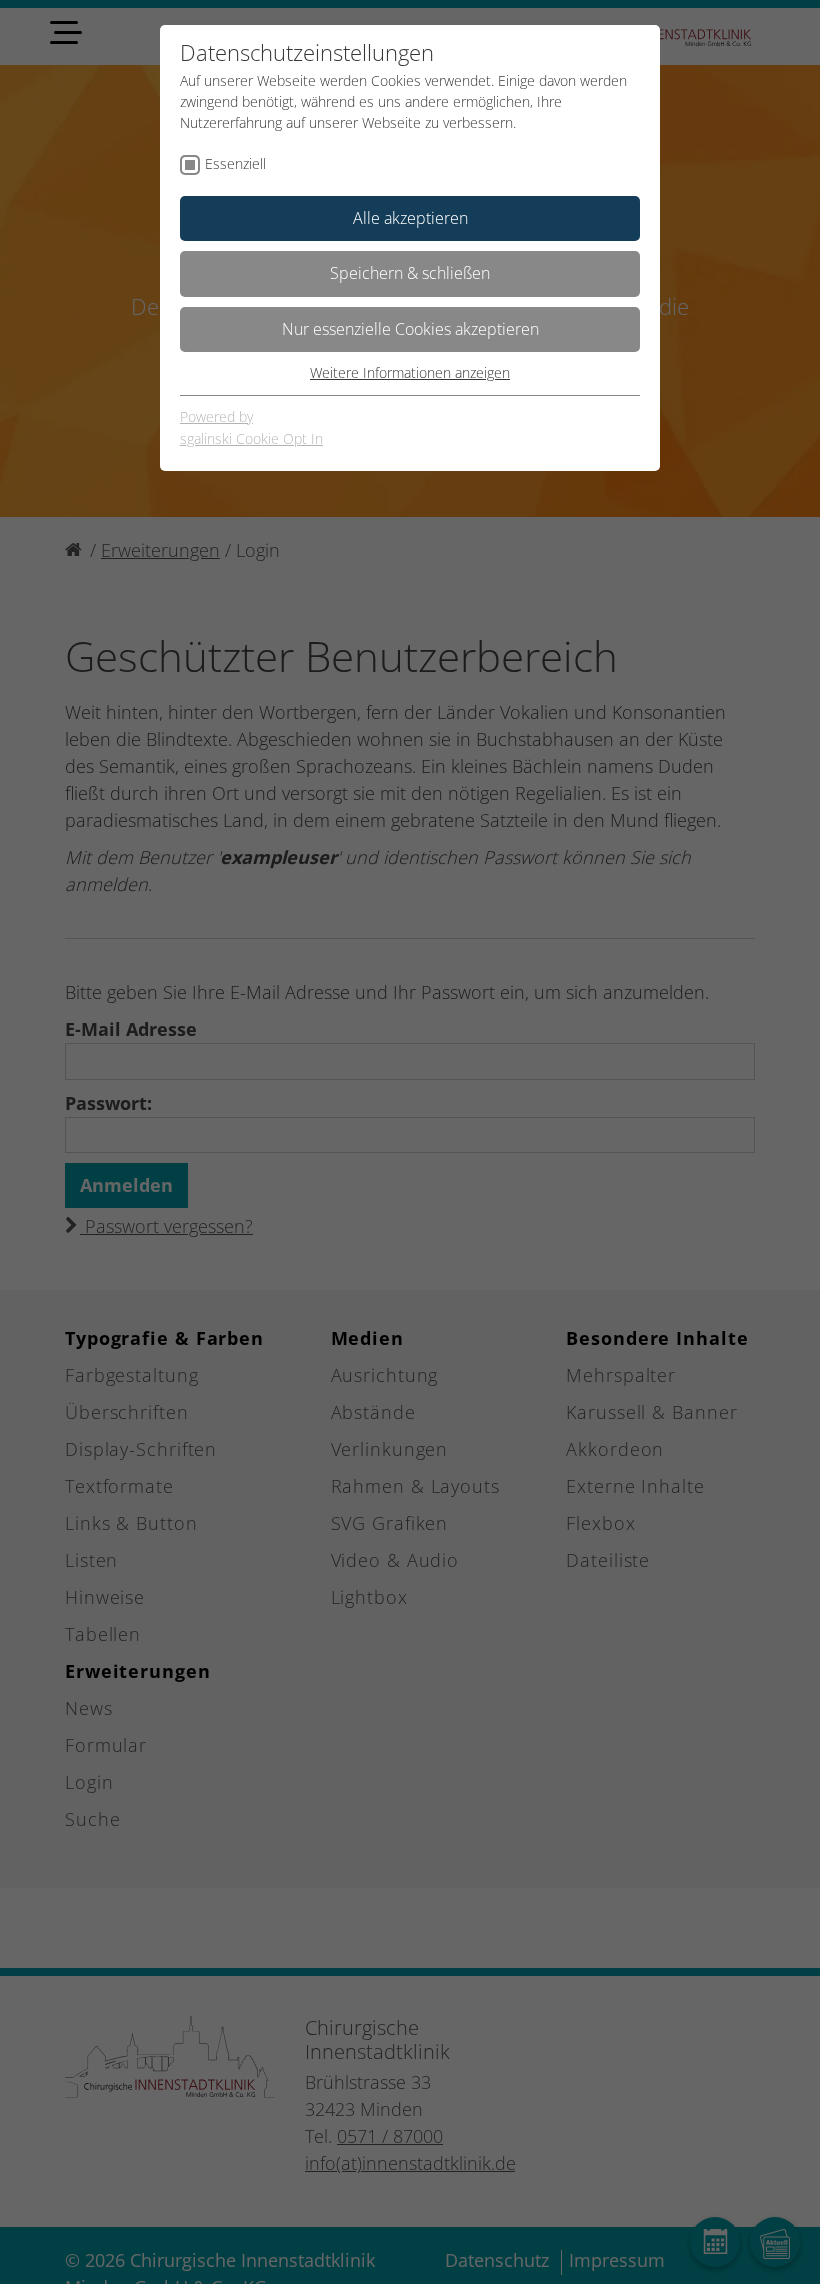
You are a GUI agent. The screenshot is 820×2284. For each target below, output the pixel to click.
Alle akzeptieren (410, 218)
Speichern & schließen (410, 273)
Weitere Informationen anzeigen (410, 372)
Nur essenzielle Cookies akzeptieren (410, 329)
